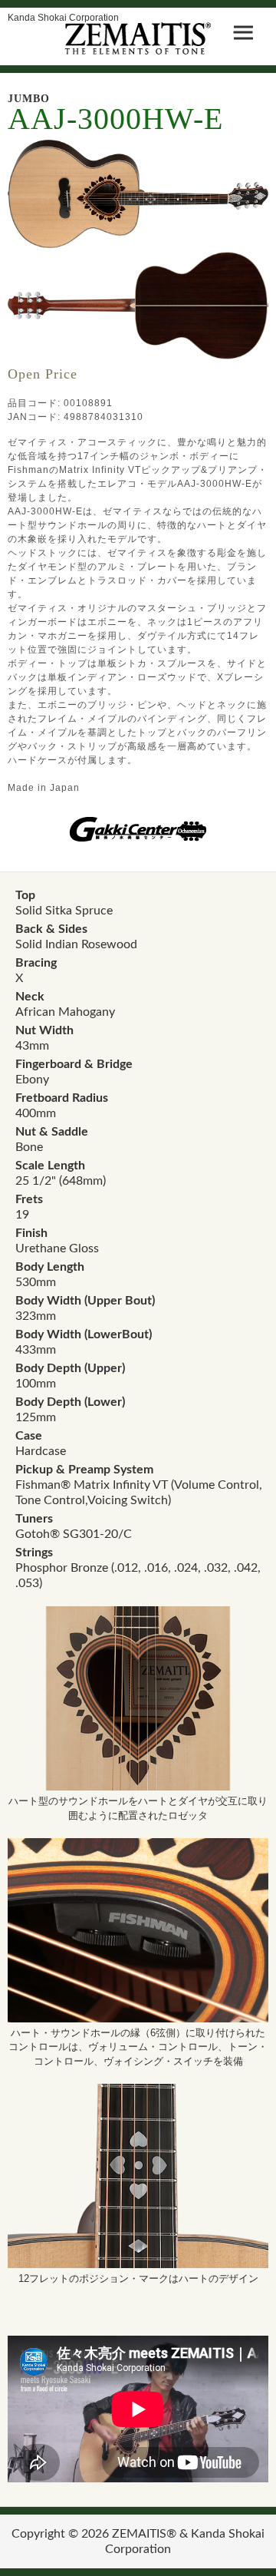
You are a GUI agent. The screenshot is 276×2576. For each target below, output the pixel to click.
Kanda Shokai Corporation (63, 17)
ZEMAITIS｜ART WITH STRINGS (138, 38)
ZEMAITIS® (144, 2534)
